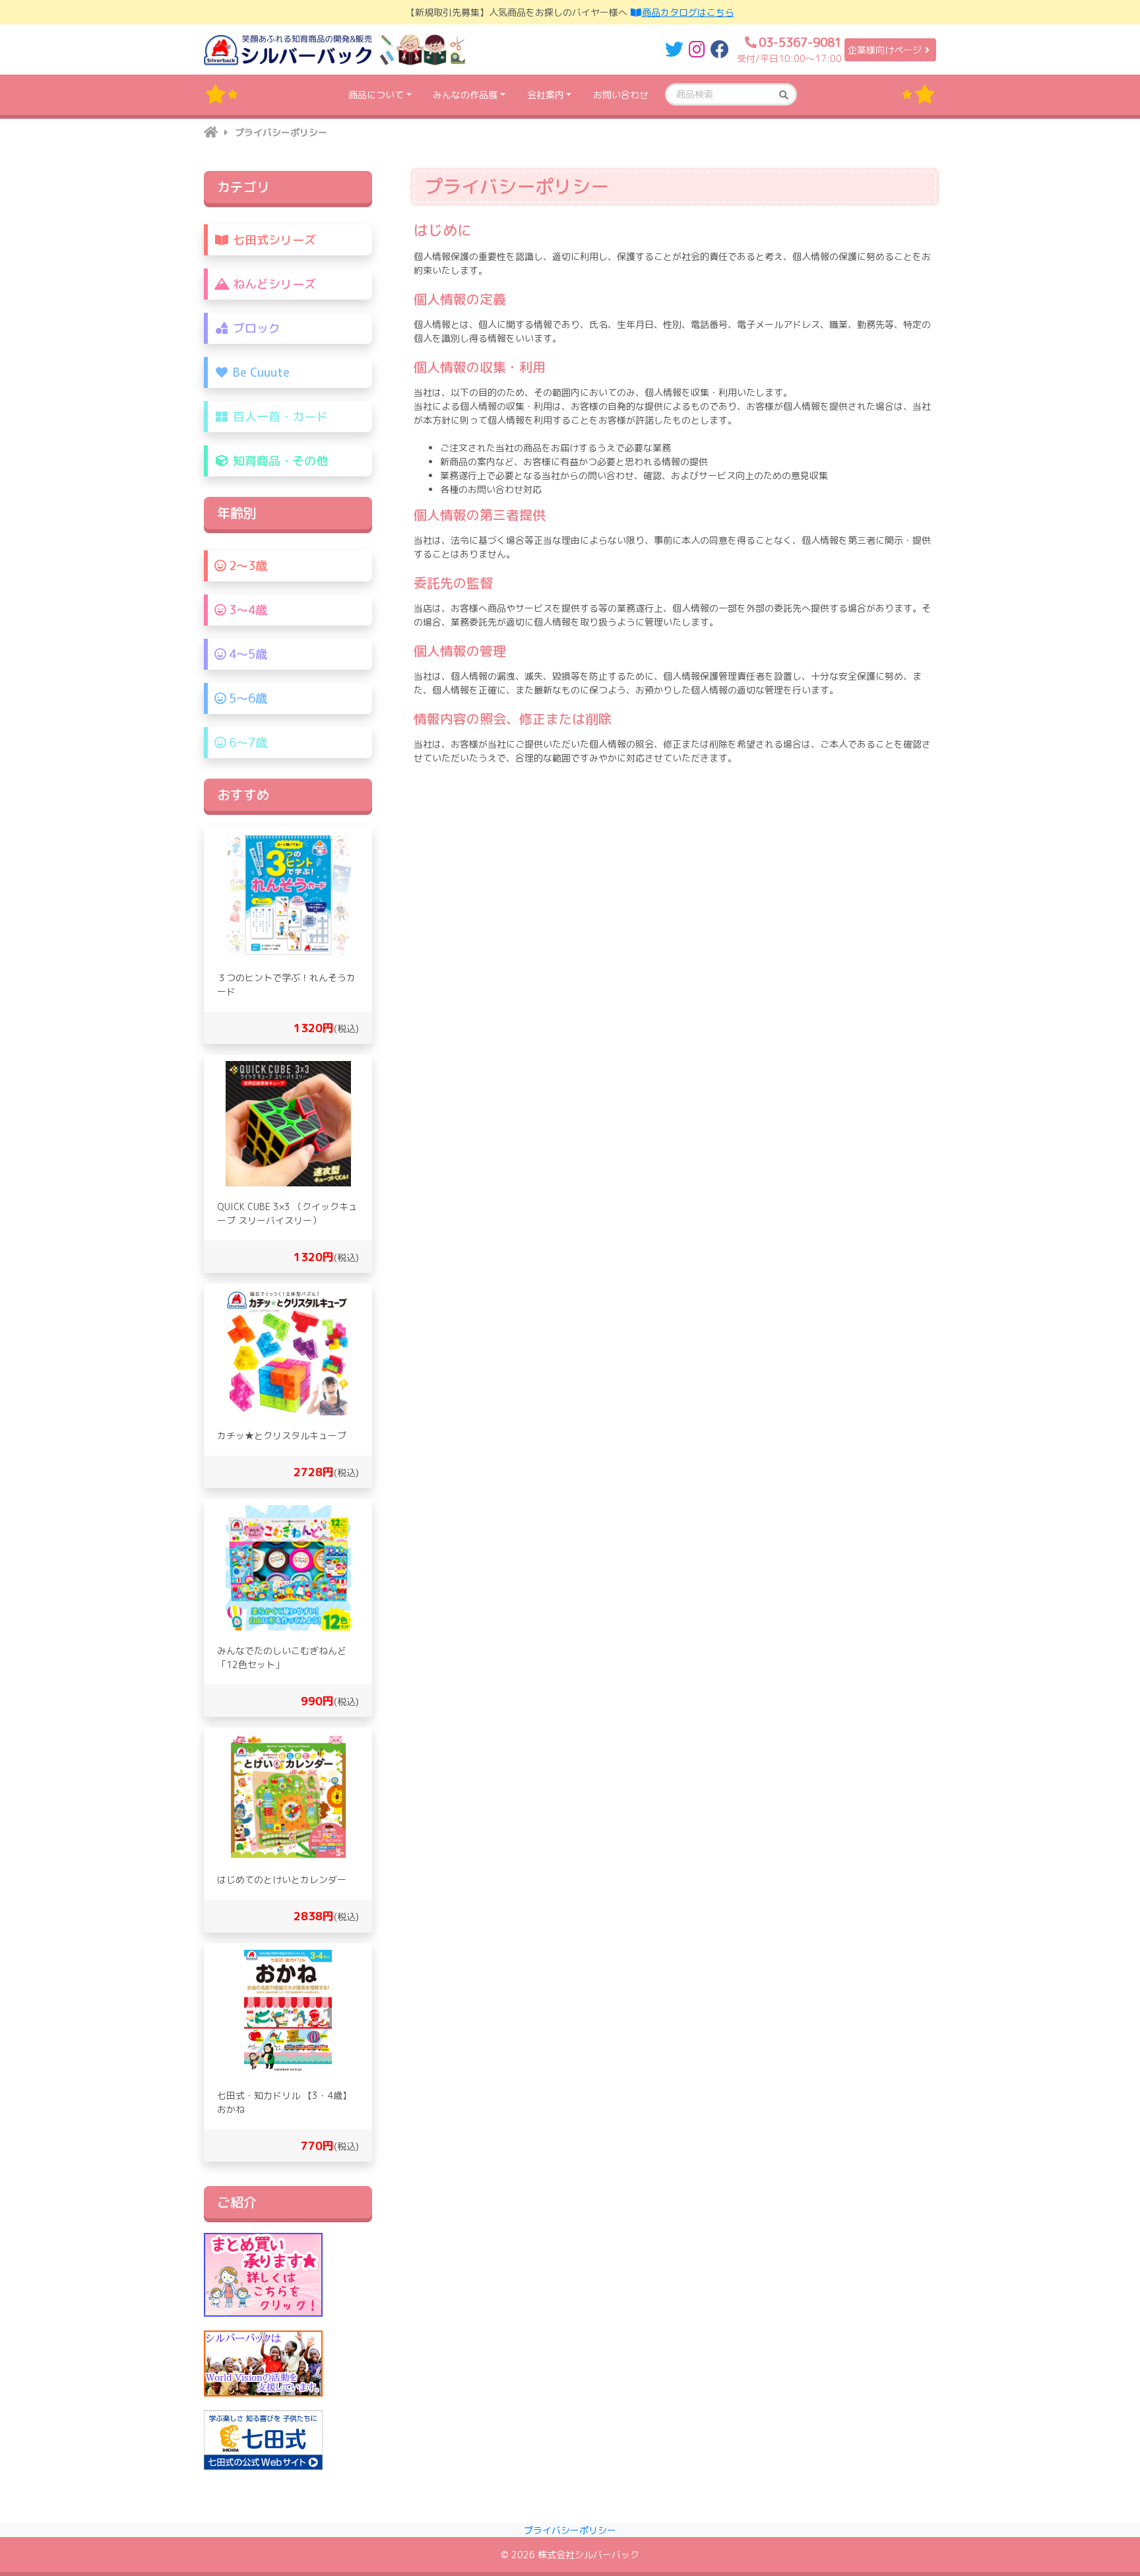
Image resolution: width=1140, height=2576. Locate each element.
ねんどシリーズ (273, 284)
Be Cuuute (260, 372)
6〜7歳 (246, 743)
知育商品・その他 (279, 461)
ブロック (255, 328)
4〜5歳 (246, 654)
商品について (376, 95)
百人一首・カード (279, 417)
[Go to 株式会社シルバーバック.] (211, 132)
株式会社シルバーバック (588, 2555)
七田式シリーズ (273, 240)
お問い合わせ (621, 95)
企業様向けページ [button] (885, 50)
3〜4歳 (246, 610)
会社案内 (546, 95)
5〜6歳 (246, 698)
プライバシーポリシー (570, 2530)
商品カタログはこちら (688, 12)
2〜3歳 (246, 566)
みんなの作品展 (465, 95)
